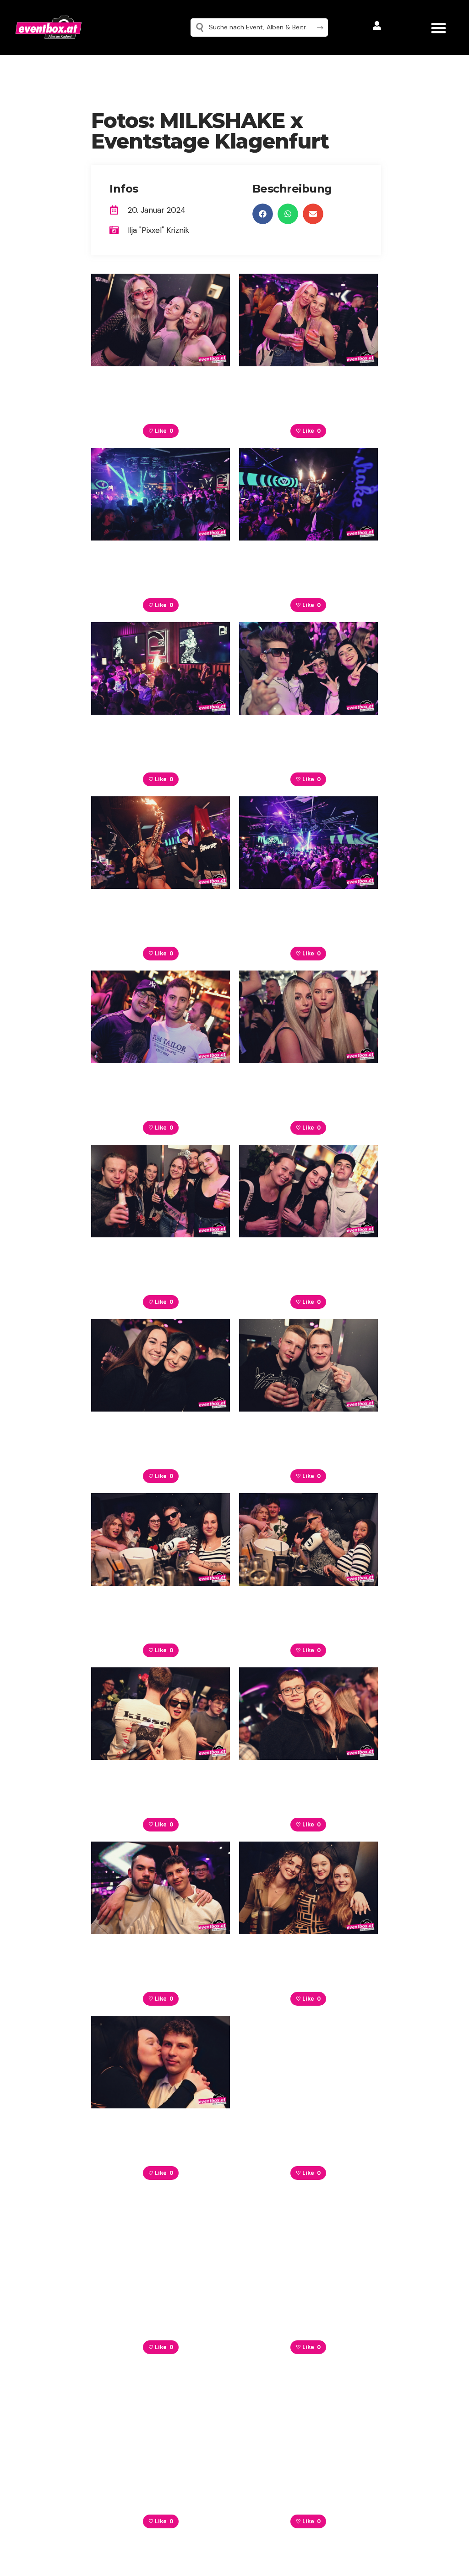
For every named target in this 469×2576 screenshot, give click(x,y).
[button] (439, 28)
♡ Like (161, 431)
